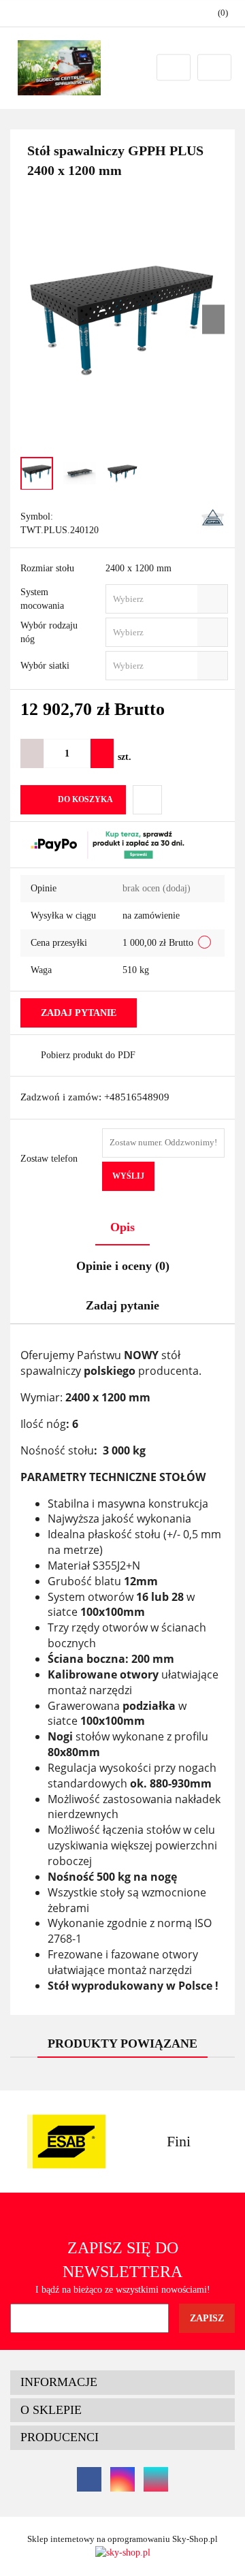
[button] (122, 2383)
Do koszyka (85, 799)
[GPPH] (213, 518)
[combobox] (167, 599)
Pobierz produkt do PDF (88, 1055)
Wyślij (128, 1176)
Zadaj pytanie (79, 1013)
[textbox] (155, 599)
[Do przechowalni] (147, 800)
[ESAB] (66, 2142)
